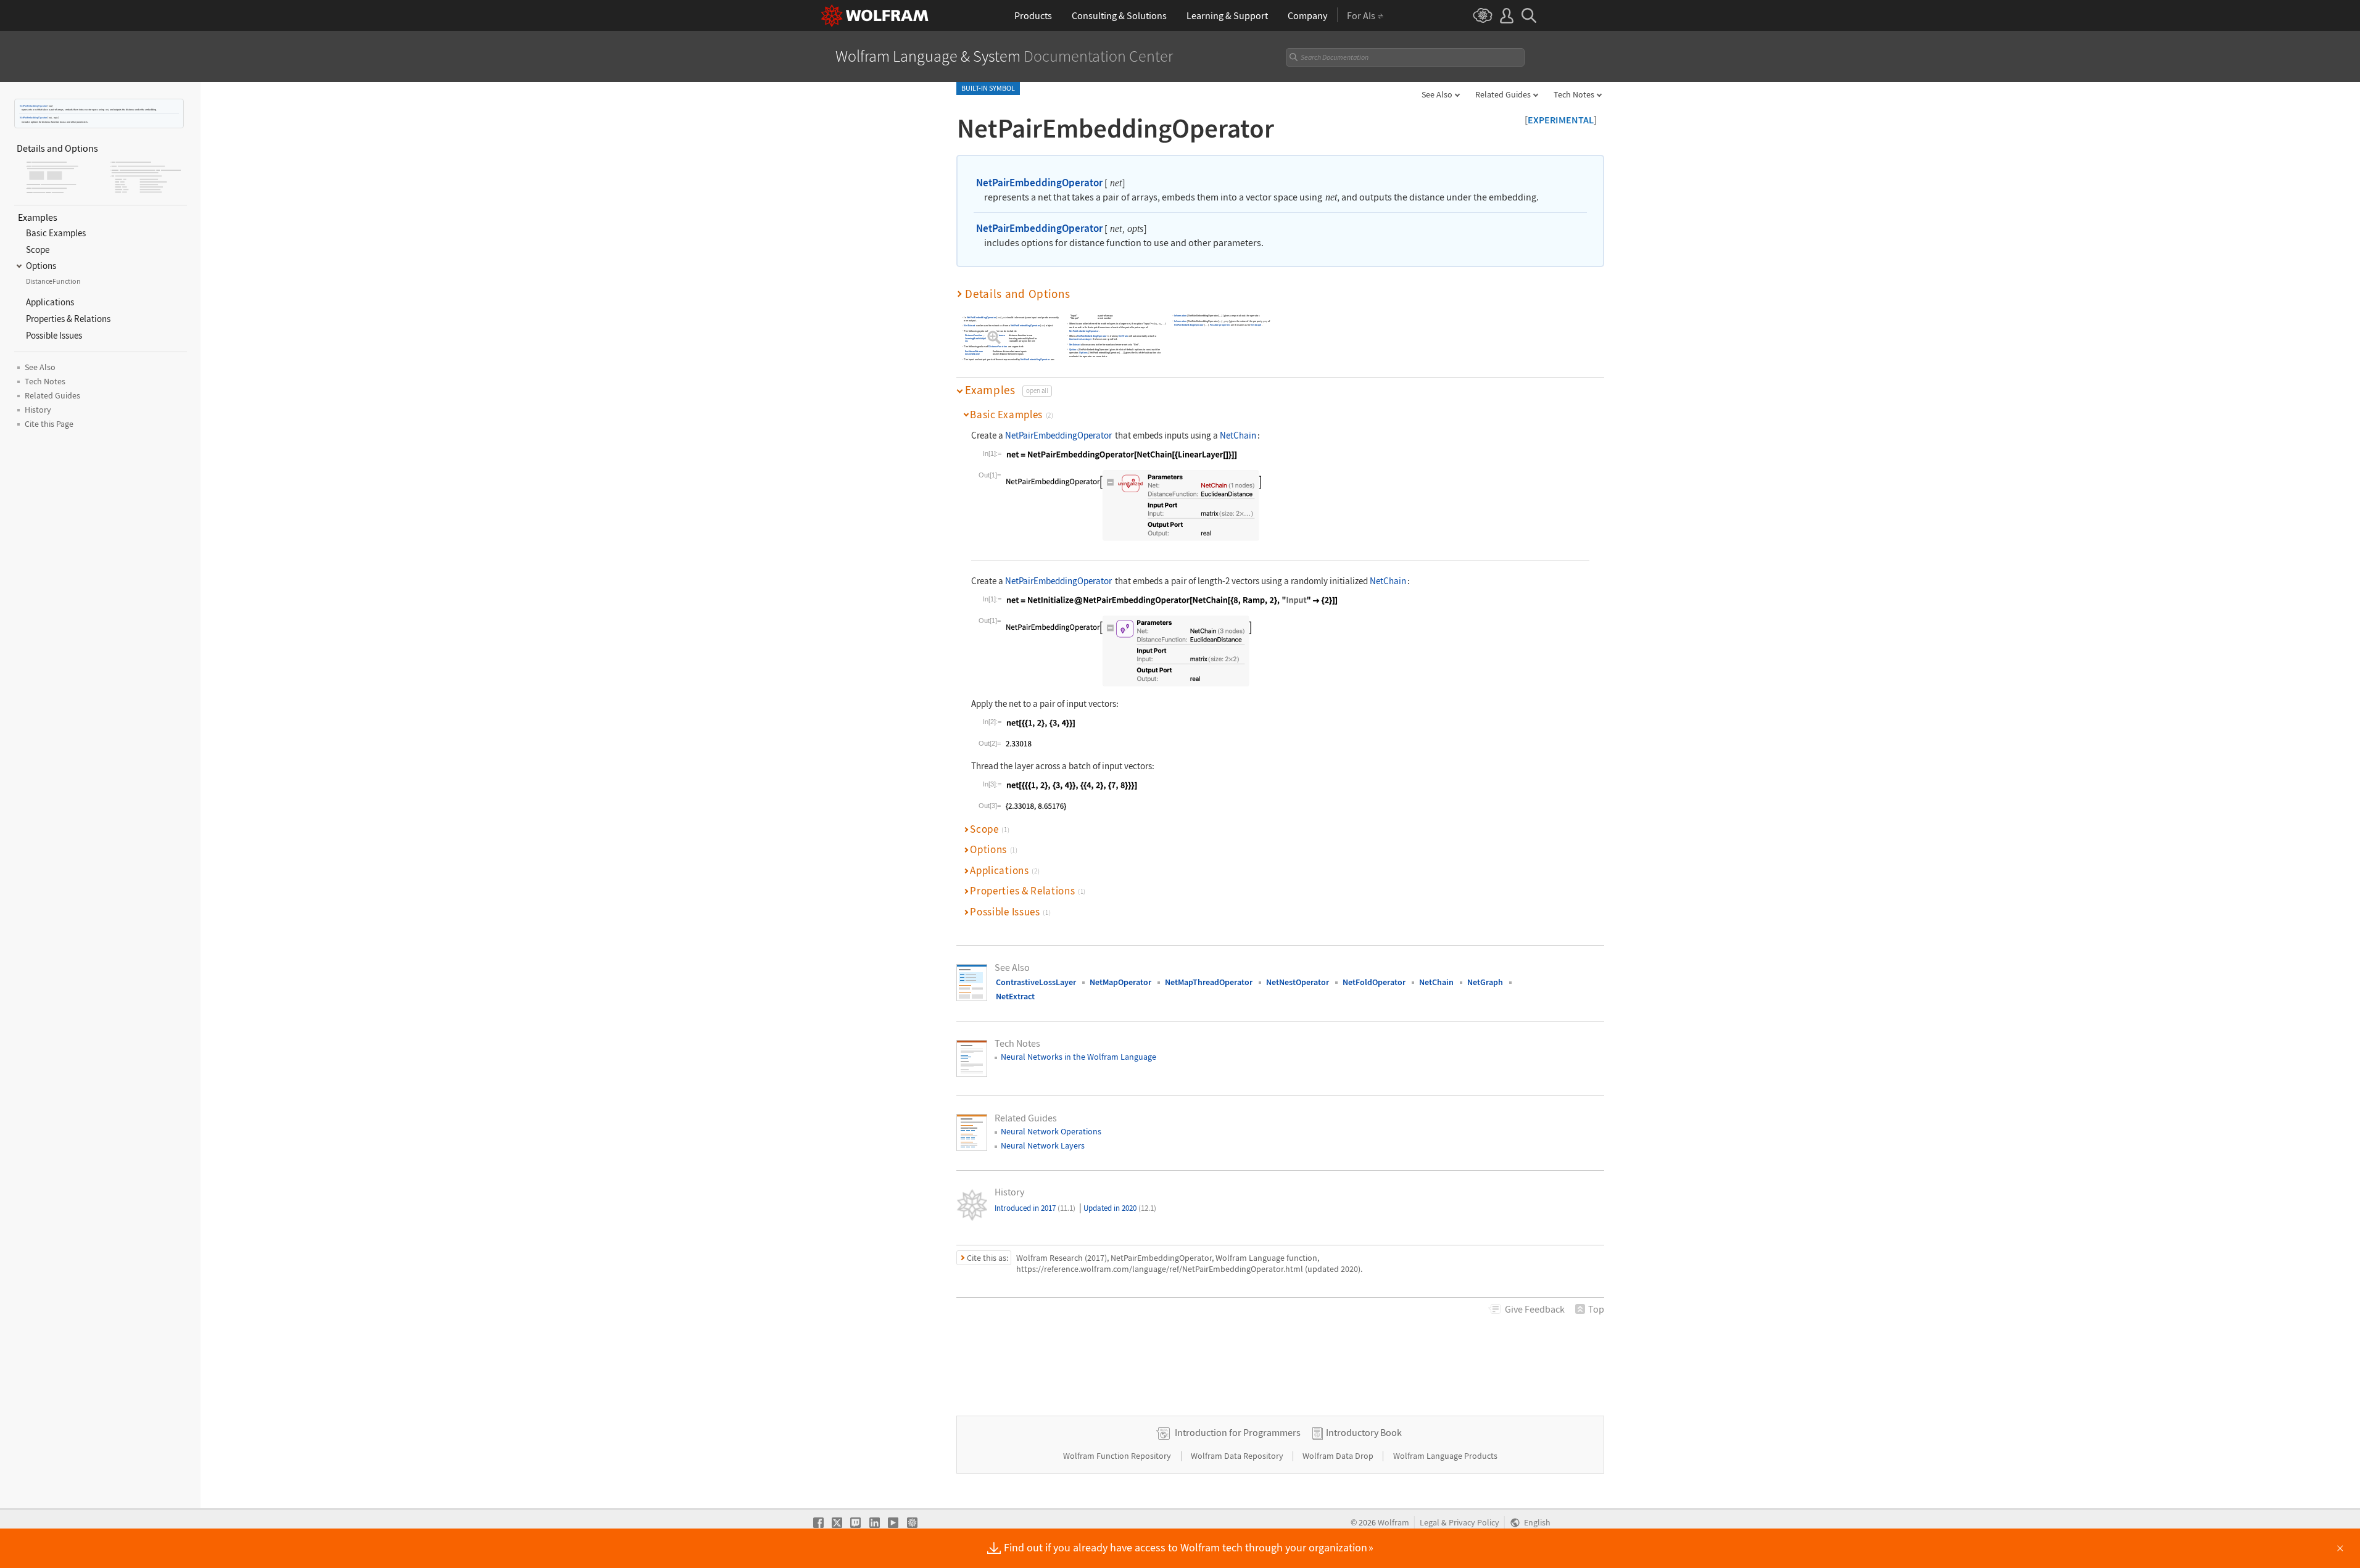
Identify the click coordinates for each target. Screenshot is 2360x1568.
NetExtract (970, 326)
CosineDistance (973, 354)
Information (1181, 316)
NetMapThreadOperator (1209, 982)
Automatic (992, 338)
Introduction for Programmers (1238, 1432)
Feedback (1535, 1309)
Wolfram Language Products (1445, 1456)
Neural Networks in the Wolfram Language (1079, 1057)
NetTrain (1123, 336)
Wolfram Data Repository (1238, 1456)
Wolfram (1393, 1523)
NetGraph (1257, 325)
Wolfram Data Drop (1339, 1456)
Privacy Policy (1474, 1523)
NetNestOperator (1298, 982)
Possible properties (1220, 325)
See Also (1437, 94)
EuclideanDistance (996, 336)
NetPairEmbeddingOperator (33, 106)
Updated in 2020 (1120, 1208)
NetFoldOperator (1374, 982)
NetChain (1238, 435)
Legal (1430, 1523)
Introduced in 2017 (1035, 1208)
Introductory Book (1364, 1432)
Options (1074, 349)
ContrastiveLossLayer (1081, 340)
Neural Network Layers (1043, 1145)
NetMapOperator (1120, 982)
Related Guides (1503, 94)
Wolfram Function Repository (1118, 1456)
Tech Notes (1574, 94)
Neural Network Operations (1051, 1131)
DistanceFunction (974, 336)
